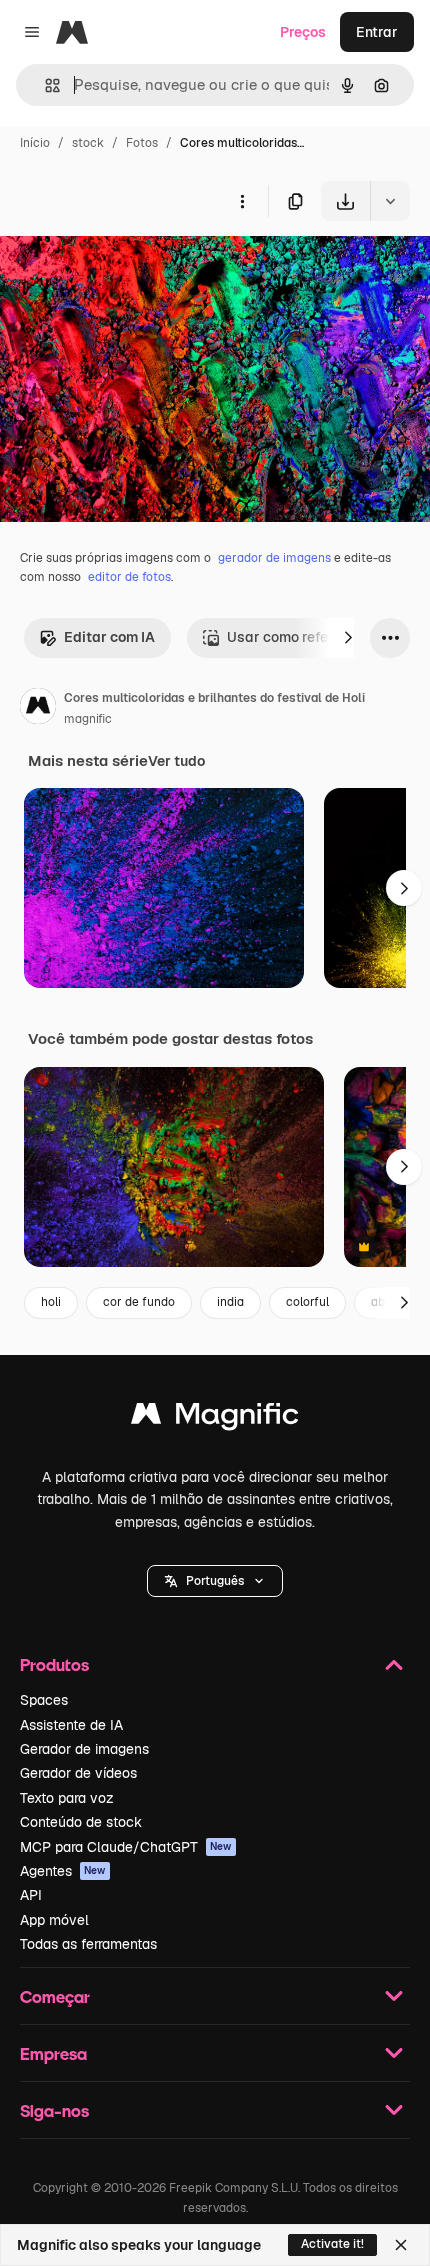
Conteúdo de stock (81, 1822)
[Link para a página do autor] (38, 709)
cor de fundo (139, 1302)
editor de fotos (129, 577)
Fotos (142, 143)
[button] (215, 1581)
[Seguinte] (348, 638)
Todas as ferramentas (88, 1944)
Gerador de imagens (84, 1749)
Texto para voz (67, 1798)
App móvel (54, 1920)
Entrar (377, 32)
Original (128, 267)
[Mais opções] (242, 201)
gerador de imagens (274, 558)
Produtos (54, 1664)
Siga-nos (54, 2110)
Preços (303, 32)
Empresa (53, 2053)
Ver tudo (176, 761)
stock (88, 143)
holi (51, 1302)
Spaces (44, 1700)
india (230, 1302)
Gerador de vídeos (78, 1773)
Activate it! (332, 2244)
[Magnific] (215, 1418)
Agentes (63, 1871)
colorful (307, 1302)
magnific (88, 719)
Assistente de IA (71, 1725)
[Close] (401, 2245)
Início (35, 143)
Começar (55, 1996)
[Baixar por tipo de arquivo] (390, 201)
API (31, 1895)
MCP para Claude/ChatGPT (126, 1847)
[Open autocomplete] (44, 85)
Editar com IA (109, 637)
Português (215, 1581)
